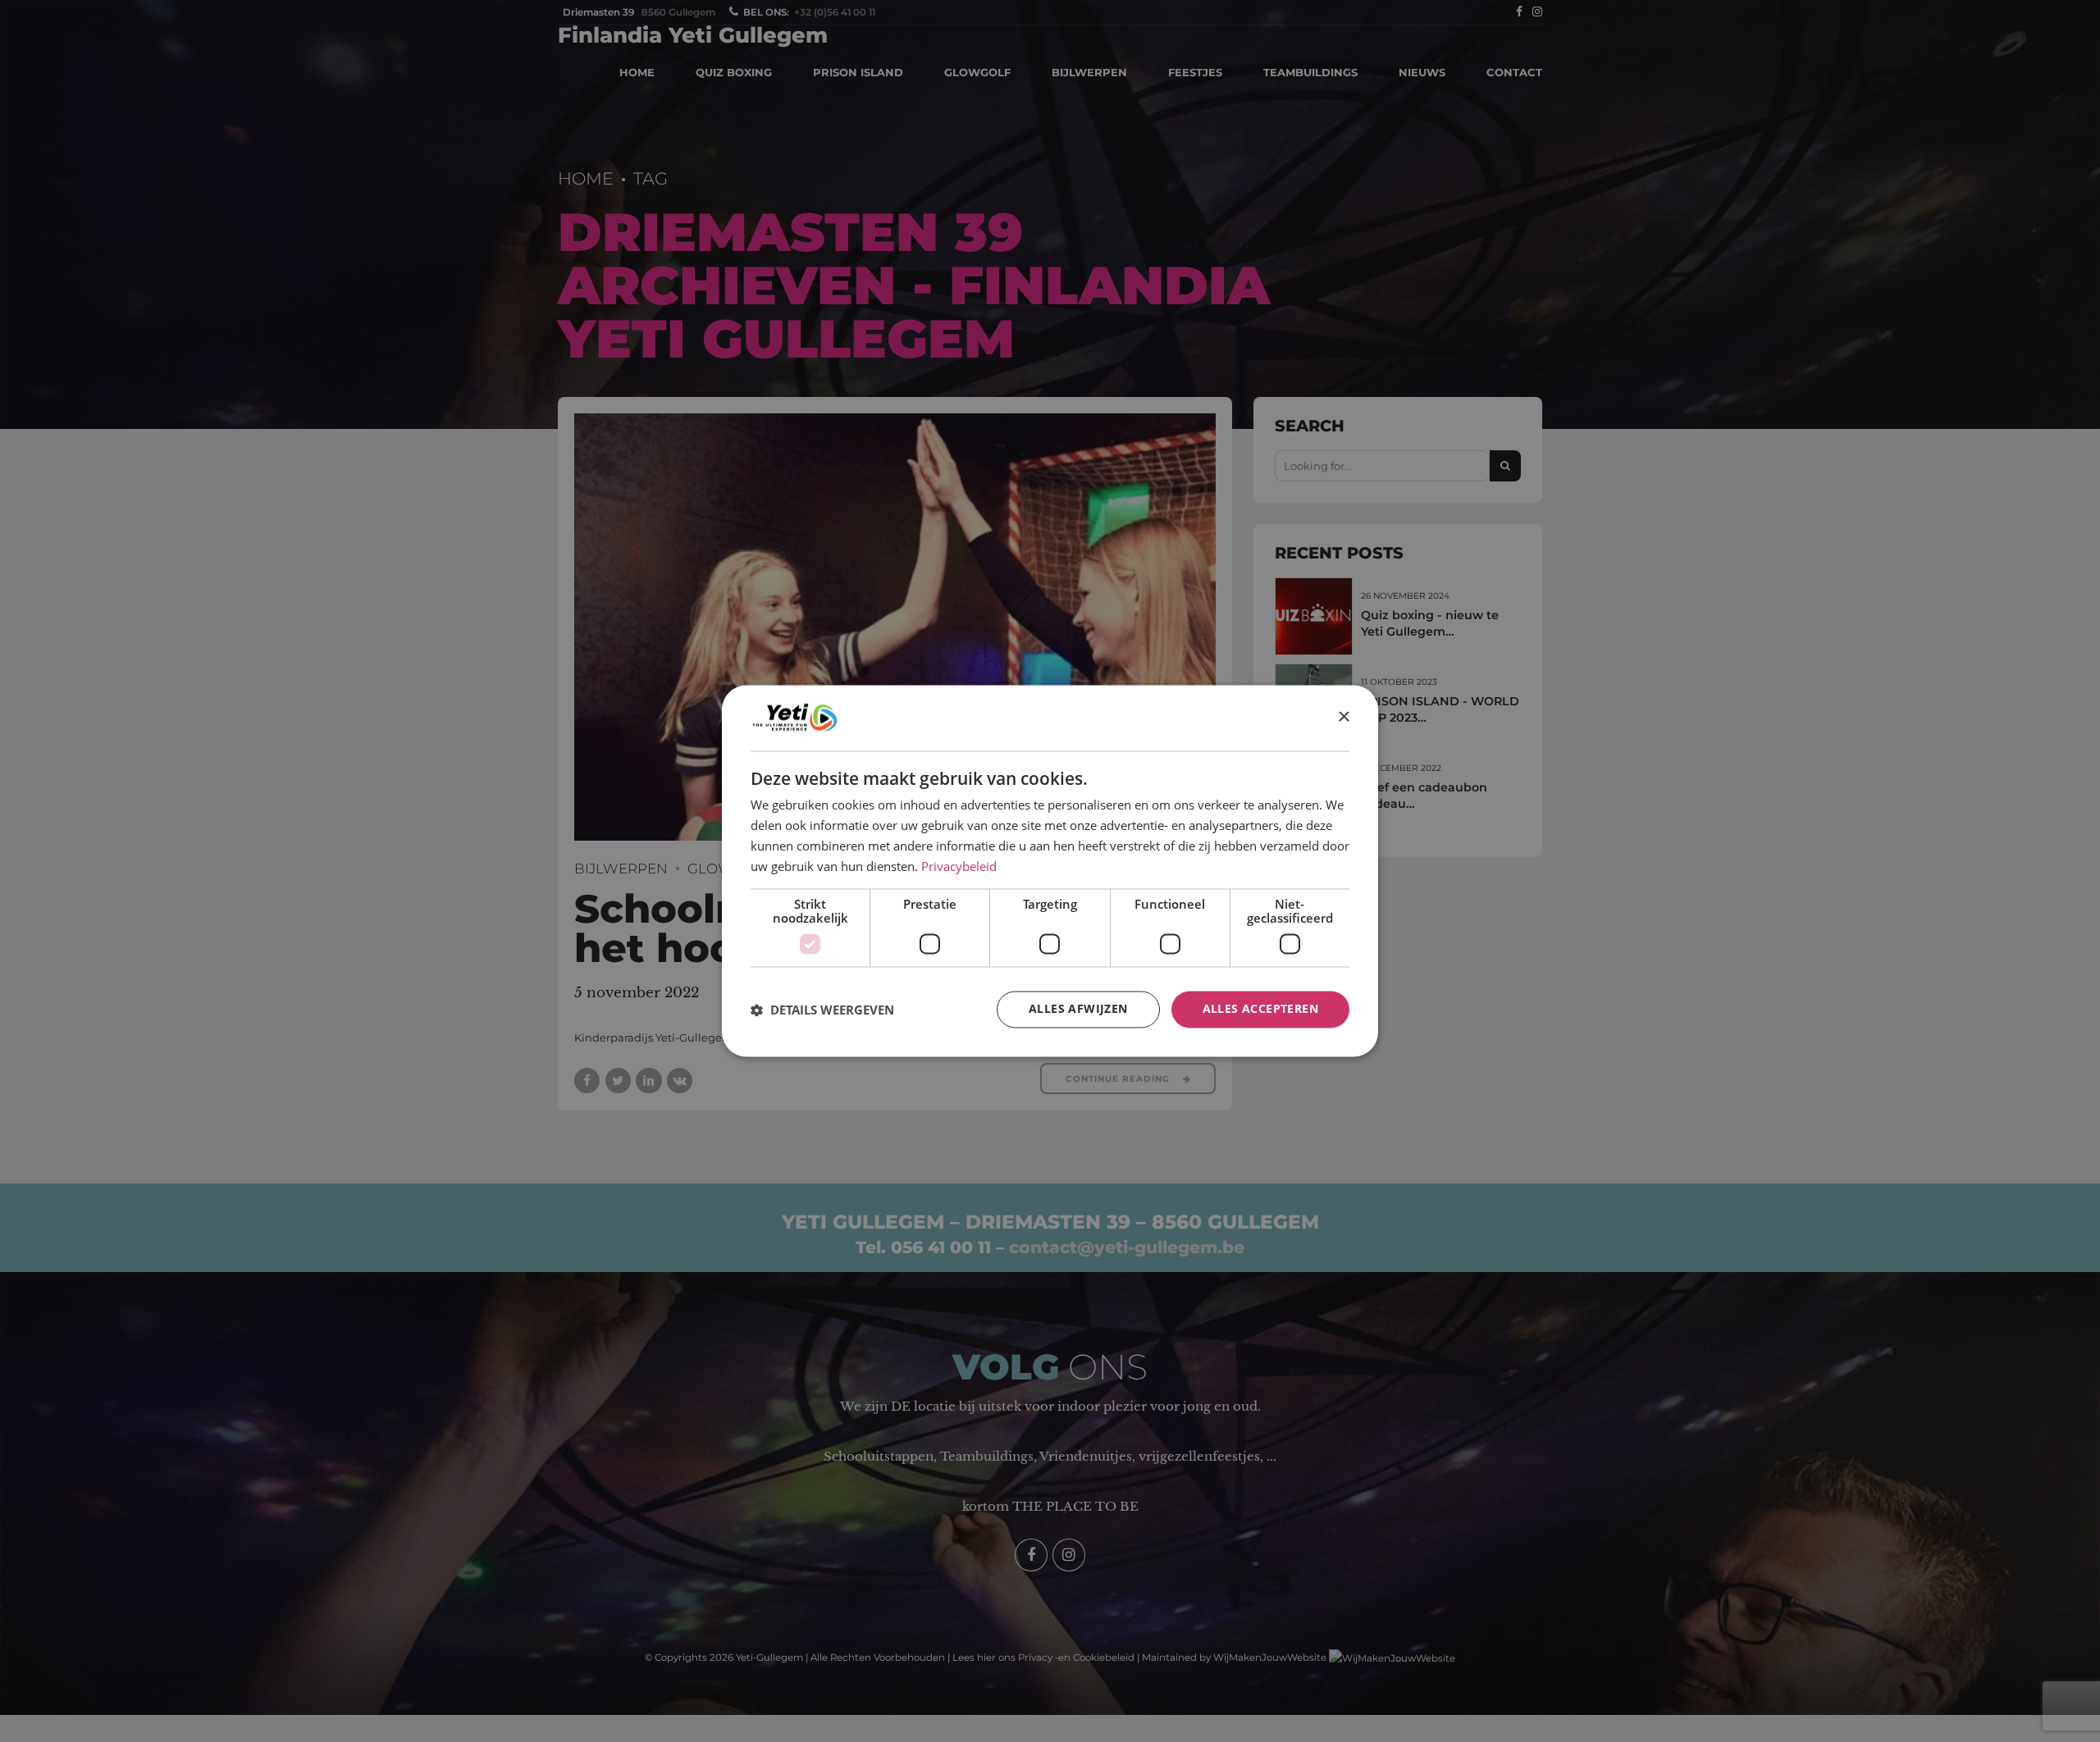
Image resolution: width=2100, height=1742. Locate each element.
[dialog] (1050, 871)
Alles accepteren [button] (1260, 1009)
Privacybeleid (959, 866)
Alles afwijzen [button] (1078, 1009)
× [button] (1343, 717)
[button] (822, 1010)
